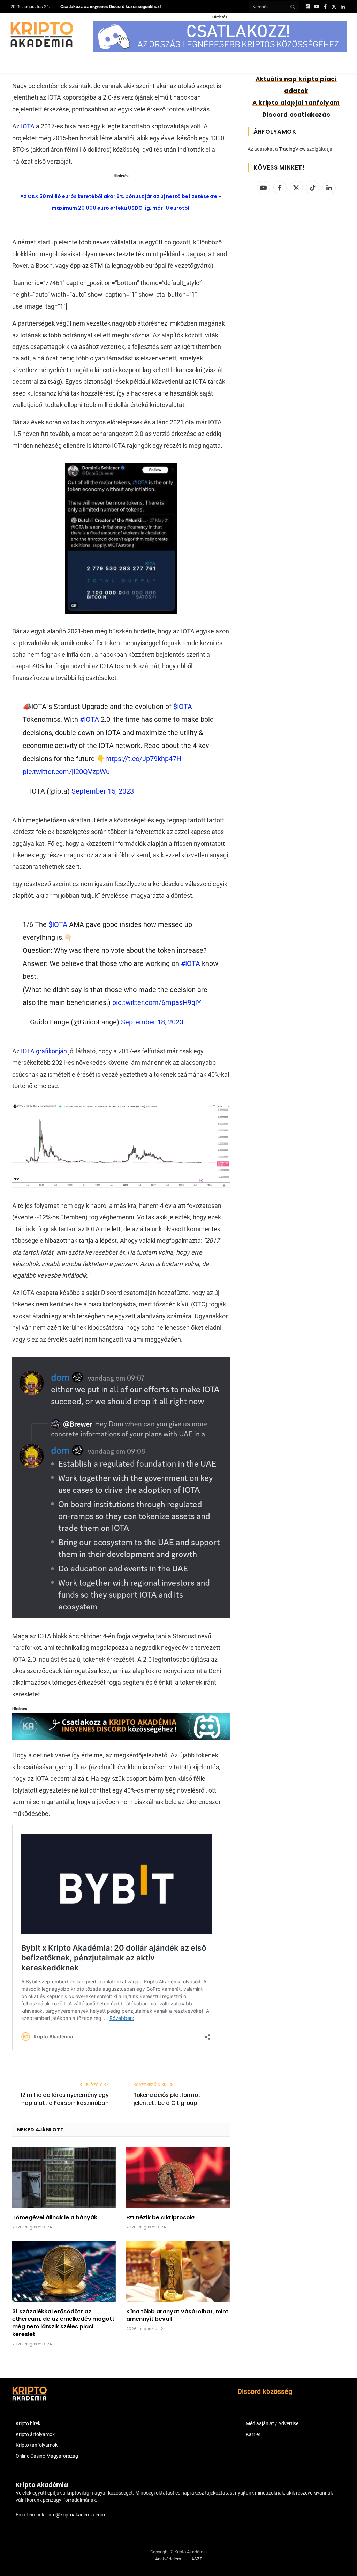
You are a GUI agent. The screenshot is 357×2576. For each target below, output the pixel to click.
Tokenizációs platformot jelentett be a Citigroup (167, 2099)
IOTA (28, 126)
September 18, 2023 (152, 1022)
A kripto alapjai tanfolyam (296, 103)
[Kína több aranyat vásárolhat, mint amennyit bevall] (178, 2271)
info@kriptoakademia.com (76, 2515)
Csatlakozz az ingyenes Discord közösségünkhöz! (111, 6)
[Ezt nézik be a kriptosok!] (178, 2177)
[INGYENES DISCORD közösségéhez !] (121, 1737)
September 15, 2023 (103, 791)
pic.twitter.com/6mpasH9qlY (157, 1002)
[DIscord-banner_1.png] (220, 50)
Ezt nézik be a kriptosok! (161, 2218)
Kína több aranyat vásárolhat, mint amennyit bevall (177, 2316)
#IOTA (89, 719)
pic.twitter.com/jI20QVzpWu (66, 772)
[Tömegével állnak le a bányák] (64, 2177)
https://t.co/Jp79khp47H (143, 759)
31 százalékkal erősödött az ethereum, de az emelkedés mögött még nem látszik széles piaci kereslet (63, 2323)
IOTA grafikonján (44, 1051)
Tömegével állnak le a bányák (55, 2218)
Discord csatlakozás (296, 115)
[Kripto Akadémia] (42, 34)
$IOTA (183, 707)
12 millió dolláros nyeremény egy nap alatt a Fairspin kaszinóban (65, 2099)
